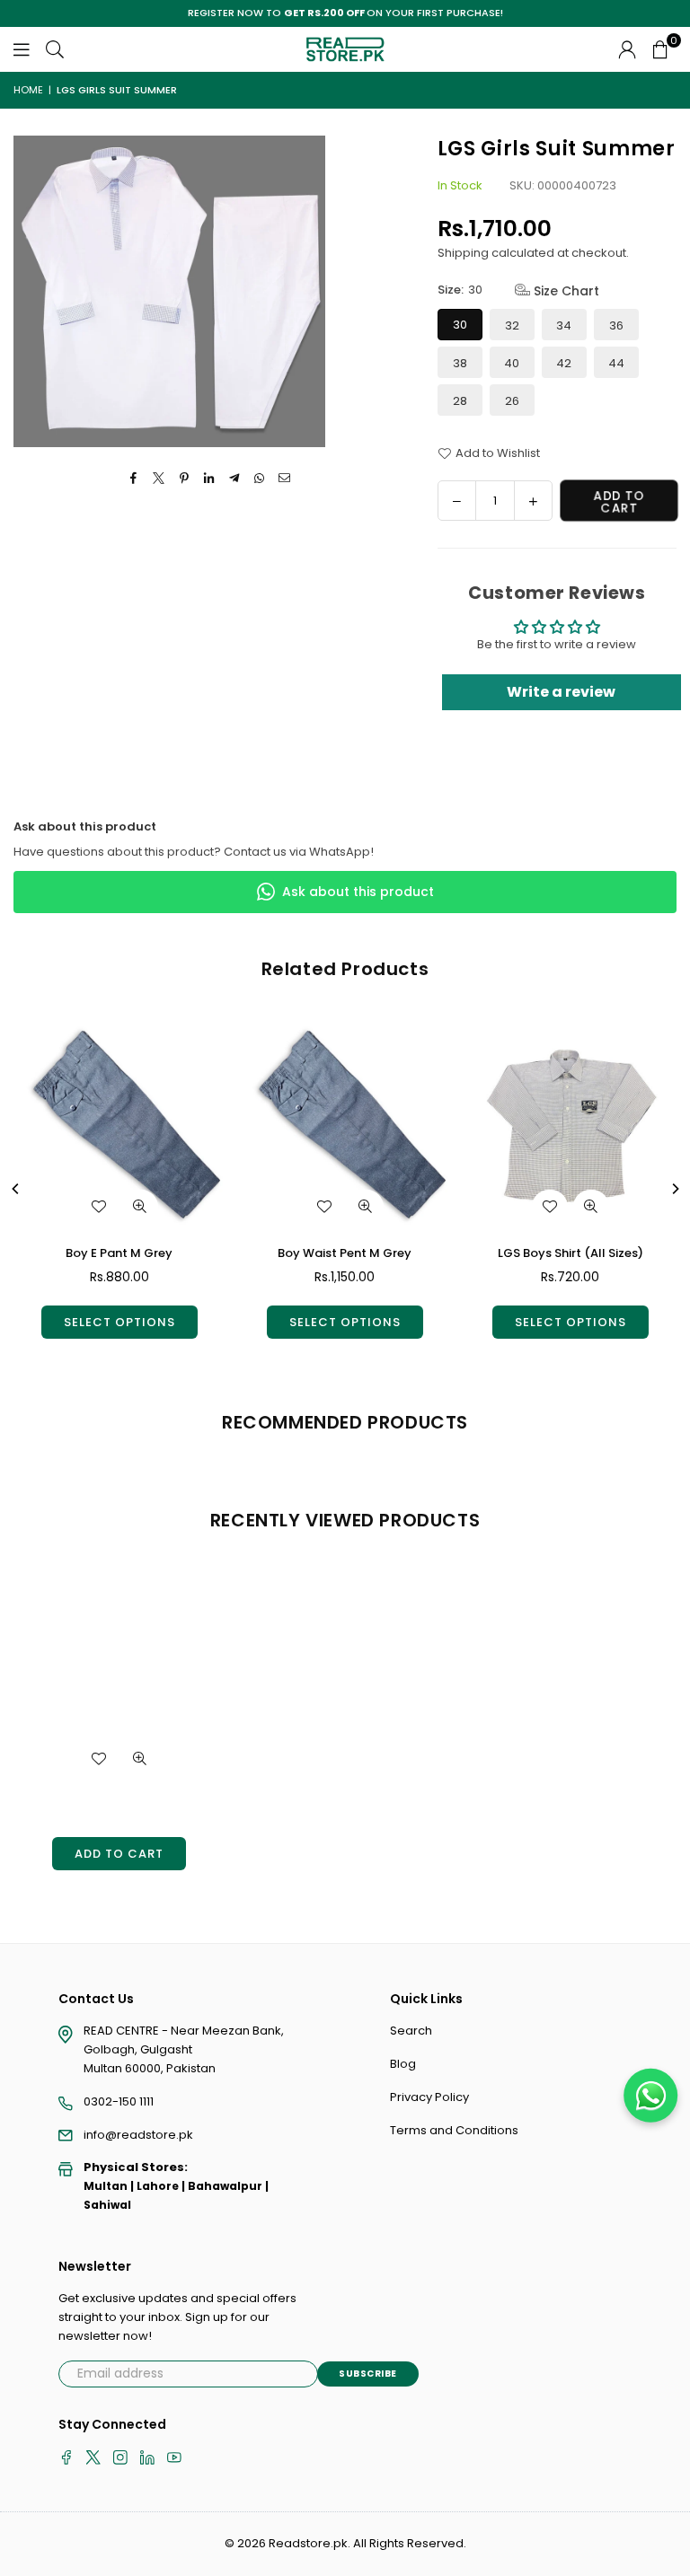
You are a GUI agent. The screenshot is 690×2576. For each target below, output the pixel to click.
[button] (660, 49)
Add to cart (119, 1854)
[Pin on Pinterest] (185, 479)
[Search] (55, 49)
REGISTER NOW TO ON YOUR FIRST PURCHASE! (345, 13)
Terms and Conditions (454, 2130)
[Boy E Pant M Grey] (119, 1126)
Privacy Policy (429, 2097)
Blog (403, 2064)
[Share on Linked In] (210, 479)
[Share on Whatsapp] (260, 479)
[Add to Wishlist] (99, 1207)
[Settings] (627, 49)
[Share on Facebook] (134, 479)
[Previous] (16, 1189)
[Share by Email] (285, 479)
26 (512, 401)
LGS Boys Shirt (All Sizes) (571, 1253)
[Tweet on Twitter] (159, 479)
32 (512, 325)
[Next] (675, 1189)
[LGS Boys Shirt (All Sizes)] (571, 1126)
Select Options (119, 1322)
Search (411, 2031)
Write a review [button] (561, 692)
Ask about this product (358, 892)
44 (616, 363)
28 (460, 401)
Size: (518, 290)
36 (616, 325)
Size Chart (565, 291)
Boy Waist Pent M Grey (345, 1253)
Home (28, 90)
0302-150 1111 (119, 2101)
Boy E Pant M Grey (119, 1253)
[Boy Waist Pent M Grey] (345, 1126)
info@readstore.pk (138, 2135)
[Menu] (22, 49)
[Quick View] (140, 1207)
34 (564, 325)
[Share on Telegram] (235, 479)
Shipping (463, 253)
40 (512, 363)
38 (460, 363)
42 (564, 363)
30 (460, 325)
